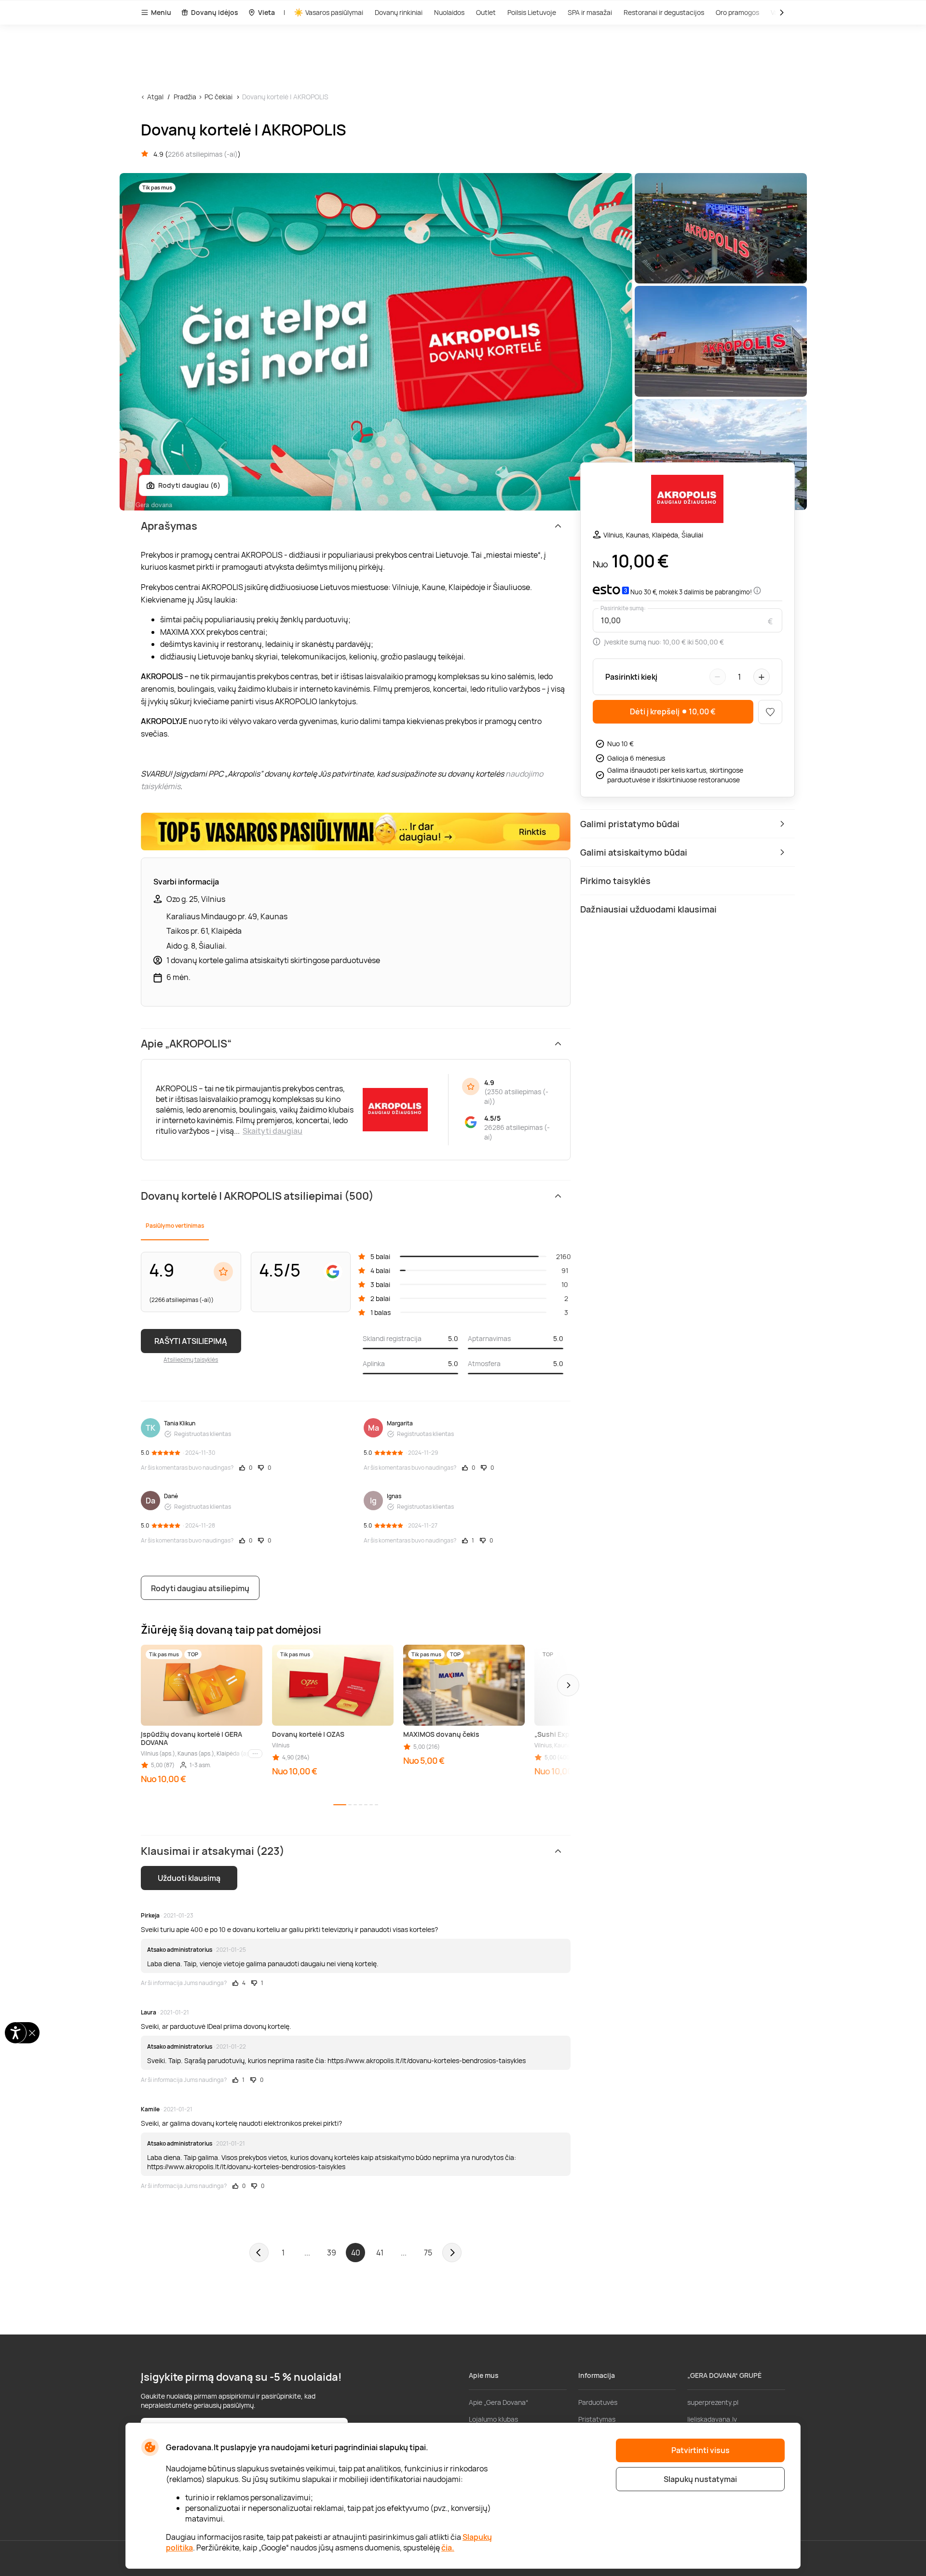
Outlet (486, 12)
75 (428, 2253)
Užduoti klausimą (189, 1878)
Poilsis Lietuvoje (532, 12)
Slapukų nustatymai (700, 2479)
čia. (448, 2548)
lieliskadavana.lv (712, 2419)
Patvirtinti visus (701, 2450)
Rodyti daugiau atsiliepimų (200, 1588)
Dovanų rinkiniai (399, 12)
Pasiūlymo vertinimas (175, 1226)
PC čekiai (218, 97)
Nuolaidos (449, 12)
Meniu (161, 12)
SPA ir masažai (590, 12)
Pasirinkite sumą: (623, 608)
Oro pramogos (737, 12)
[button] (568, 1685)
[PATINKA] (770, 712)
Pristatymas (597, 2419)
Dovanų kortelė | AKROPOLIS (285, 97)
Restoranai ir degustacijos (664, 12)
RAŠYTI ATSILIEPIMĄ (191, 1341)
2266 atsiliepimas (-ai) (203, 154)
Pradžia (185, 97)
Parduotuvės (598, 2402)
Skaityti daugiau (272, 1131)
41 (380, 2253)
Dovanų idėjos (215, 12)
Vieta (266, 12)
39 (332, 2253)
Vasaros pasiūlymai (334, 12)
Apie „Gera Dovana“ (498, 2402)
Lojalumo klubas (493, 2419)
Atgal (155, 97)
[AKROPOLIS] (687, 500)
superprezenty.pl (713, 2402)
